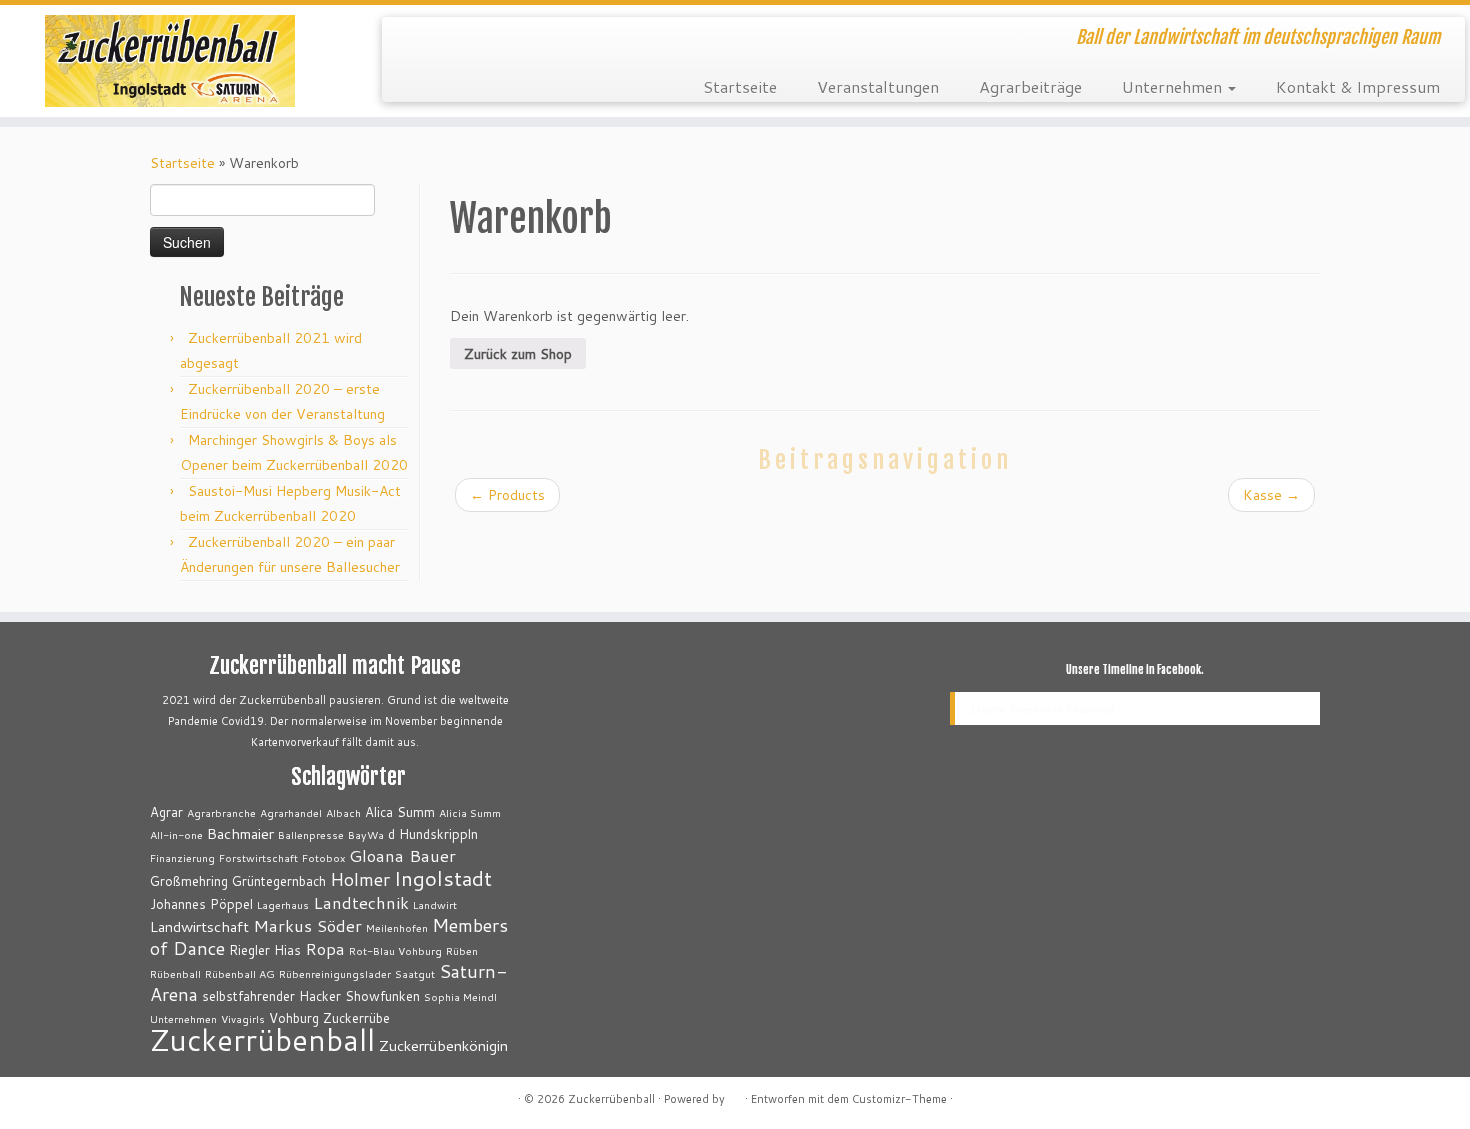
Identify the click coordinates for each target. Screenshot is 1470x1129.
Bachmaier (240, 833)
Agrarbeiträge (1030, 86)
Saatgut (415, 973)
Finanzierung (182, 857)
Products (507, 495)
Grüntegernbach (279, 881)
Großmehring (189, 881)
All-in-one (176, 834)
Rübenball (175, 973)
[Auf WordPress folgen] (491, 40)
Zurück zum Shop (518, 354)
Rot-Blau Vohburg (395, 950)
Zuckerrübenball (262, 1039)
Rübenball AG (240, 973)
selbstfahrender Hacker (271, 996)
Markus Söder (307, 925)
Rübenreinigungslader (335, 973)
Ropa (325, 948)
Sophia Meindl (460, 996)
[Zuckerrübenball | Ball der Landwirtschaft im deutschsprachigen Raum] (169, 61)
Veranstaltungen (878, 86)
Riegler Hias (265, 950)
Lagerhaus (283, 904)
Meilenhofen (397, 927)
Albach (343, 812)
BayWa (366, 834)
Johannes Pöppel (201, 904)
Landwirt (435, 904)
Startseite (740, 86)
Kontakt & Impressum (1358, 86)
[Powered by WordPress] (735, 1095)
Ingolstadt (443, 878)
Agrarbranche (221, 812)
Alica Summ (400, 812)
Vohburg (294, 1018)
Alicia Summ (470, 812)
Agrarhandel (291, 812)
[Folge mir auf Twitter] (437, 40)
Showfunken (382, 996)
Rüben (462, 950)
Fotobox (323, 857)
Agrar (166, 812)
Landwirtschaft (199, 926)
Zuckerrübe (356, 1018)
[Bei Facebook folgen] (464, 40)
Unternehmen (1174, 86)
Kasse (1271, 495)
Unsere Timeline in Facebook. (1135, 670)
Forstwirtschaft (258, 857)
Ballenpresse (311, 834)
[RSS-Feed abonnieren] (410, 40)
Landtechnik (361, 902)
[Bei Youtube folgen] (518, 40)
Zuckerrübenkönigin (443, 1045)
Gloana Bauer (402, 855)
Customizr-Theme (899, 1099)
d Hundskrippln (433, 834)
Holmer (360, 879)
